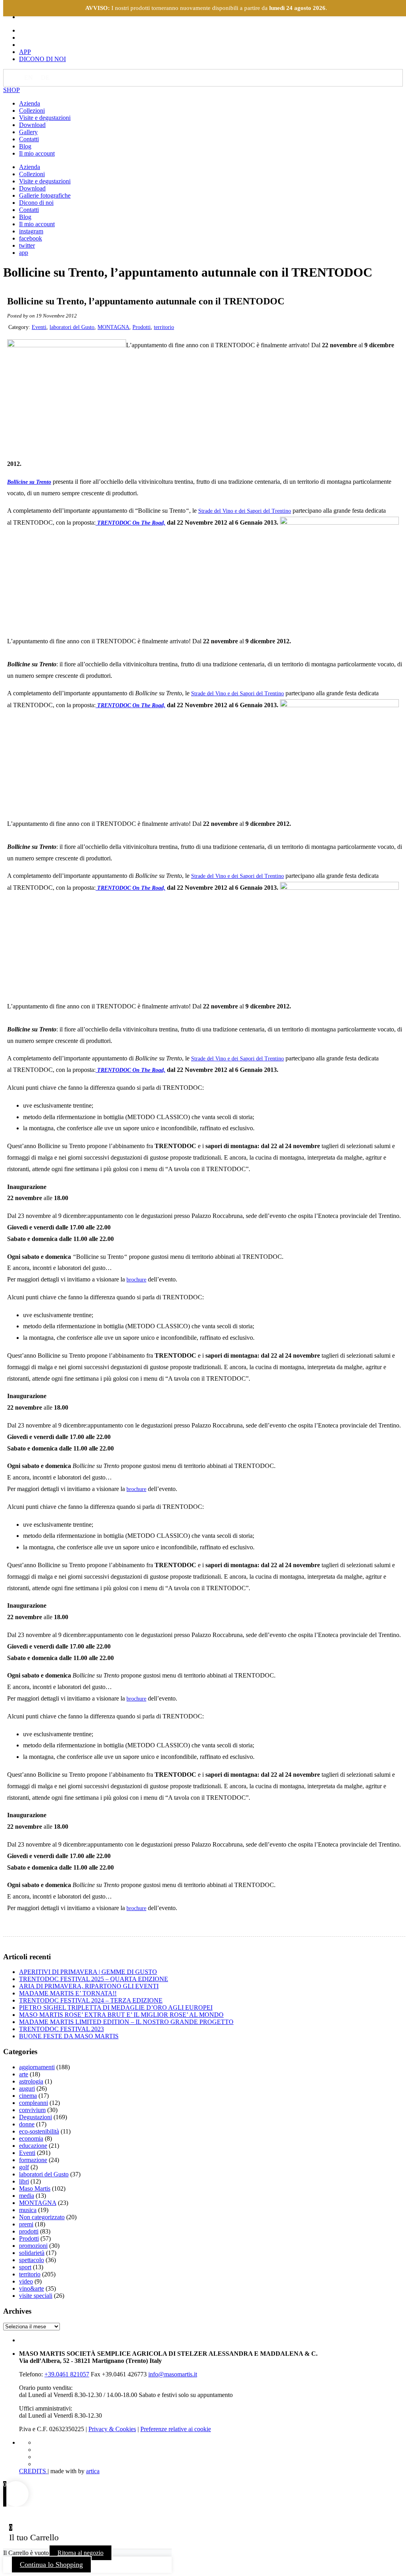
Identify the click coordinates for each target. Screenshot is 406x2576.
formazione (33, 2160)
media (27, 2196)
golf (24, 2167)
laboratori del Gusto (72, 327)
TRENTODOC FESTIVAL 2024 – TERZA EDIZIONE (91, 2000)
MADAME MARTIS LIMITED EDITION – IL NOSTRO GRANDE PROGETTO (126, 2022)
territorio (164, 327)
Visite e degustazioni (45, 118)
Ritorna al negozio (80, 2553)
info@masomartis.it (173, 2374)
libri (24, 2181)
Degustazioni (35, 2117)
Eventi (39, 327)
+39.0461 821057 (67, 2374)
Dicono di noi (36, 203)
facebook (31, 238)
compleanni (34, 2103)
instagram (31, 231)
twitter (27, 245)
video (26, 2281)
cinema (28, 2096)
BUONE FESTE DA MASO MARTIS (69, 2036)
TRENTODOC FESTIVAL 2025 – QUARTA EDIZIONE (94, 1979)
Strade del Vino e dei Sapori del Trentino (245, 511)
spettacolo (32, 2260)
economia (31, 2138)
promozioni (33, 2246)
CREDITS (33, 2471)
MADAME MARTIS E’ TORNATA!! (68, 1993)
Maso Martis (35, 2188)
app (24, 253)
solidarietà (32, 2253)
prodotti (29, 2231)
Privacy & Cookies (112, 2429)
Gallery (28, 132)
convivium (32, 2110)
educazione (33, 2146)
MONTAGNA (113, 327)
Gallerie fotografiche (45, 195)
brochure (136, 1280)
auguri (27, 2088)
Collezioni (32, 111)
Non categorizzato (42, 2217)
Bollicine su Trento (29, 482)
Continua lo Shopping (51, 2564)
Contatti (29, 139)
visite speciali (36, 2296)
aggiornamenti (37, 2067)
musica (28, 2210)
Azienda (30, 103)
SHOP (11, 90)
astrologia (31, 2081)
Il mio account (37, 153)
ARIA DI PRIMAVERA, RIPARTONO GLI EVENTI (89, 1986)
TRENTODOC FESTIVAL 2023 (61, 2029)
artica (93, 2471)
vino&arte (32, 2288)
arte (24, 2074)
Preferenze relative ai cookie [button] (176, 2429)
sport (25, 2267)
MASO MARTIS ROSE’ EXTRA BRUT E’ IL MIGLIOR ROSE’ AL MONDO (121, 2015)
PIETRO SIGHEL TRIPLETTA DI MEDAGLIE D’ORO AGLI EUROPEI (116, 2008)
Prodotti (142, 327)
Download (32, 125)
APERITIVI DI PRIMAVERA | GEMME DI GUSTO (88, 1972)
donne (27, 2124)
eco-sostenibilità (39, 2131)
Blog (25, 146)
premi (26, 2224)
